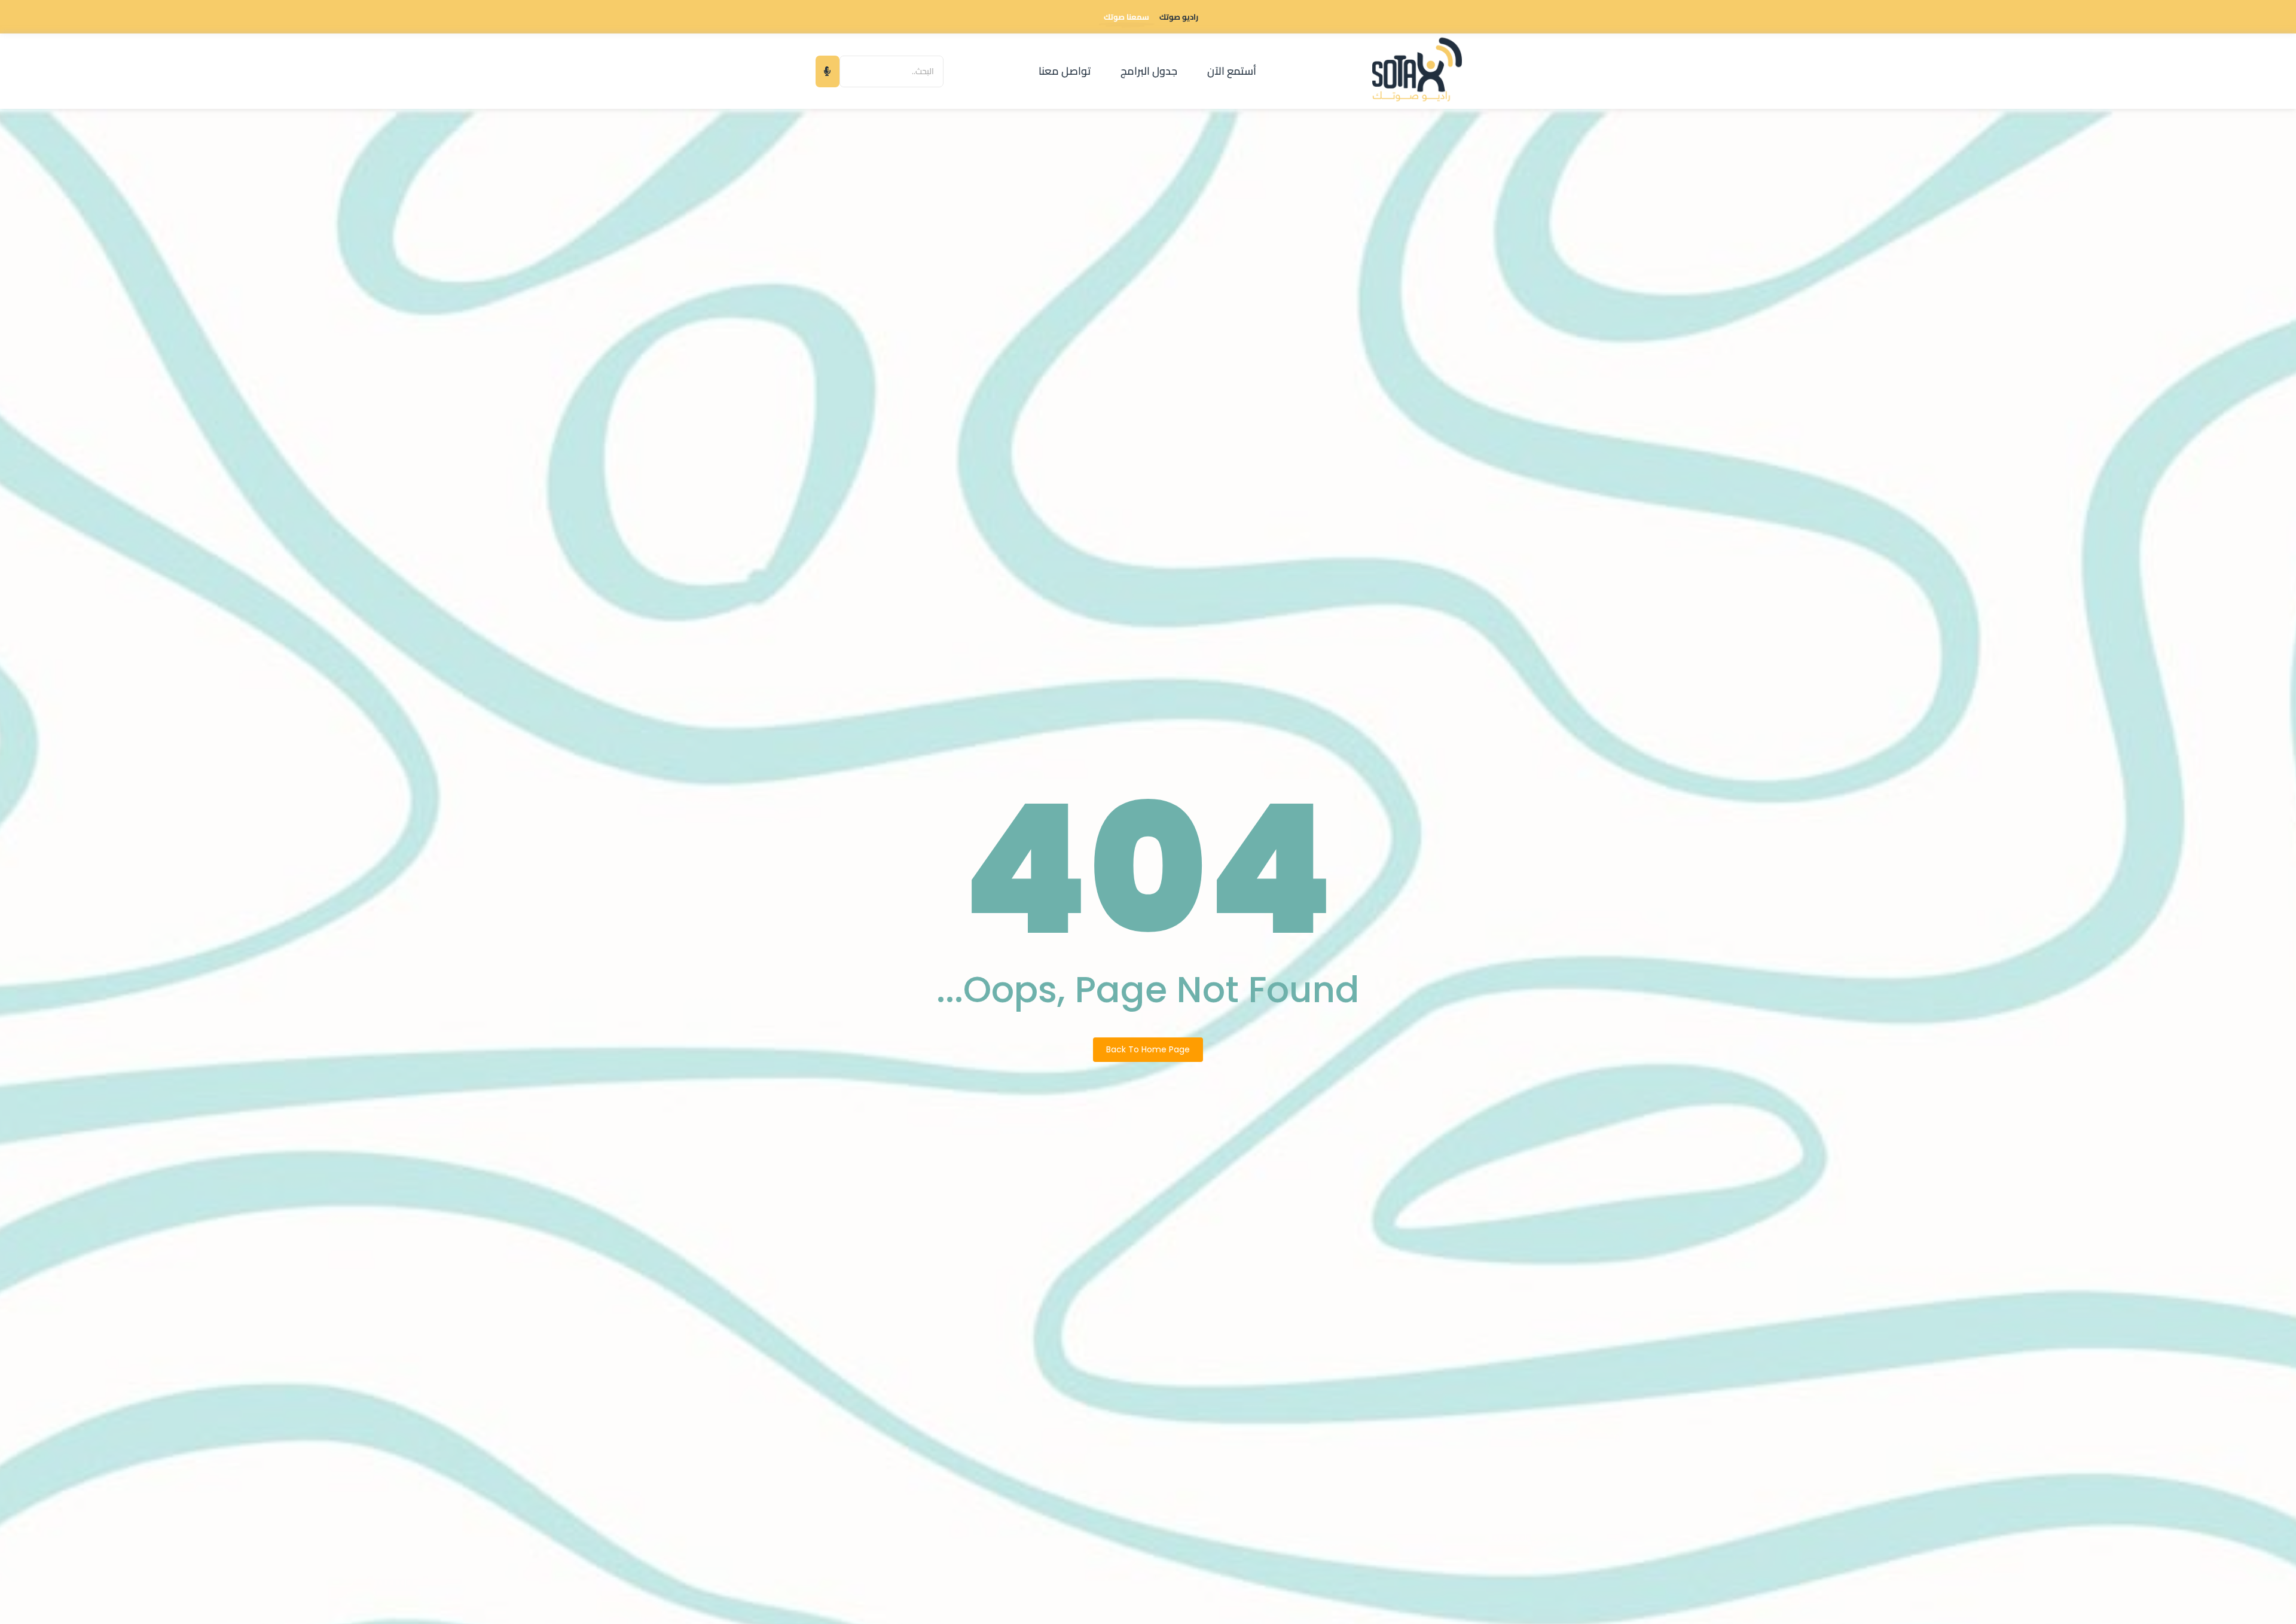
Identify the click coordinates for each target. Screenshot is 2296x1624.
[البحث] (828, 71)
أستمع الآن (1232, 71)
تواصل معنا (1065, 71)
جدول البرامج (1149, 71)
